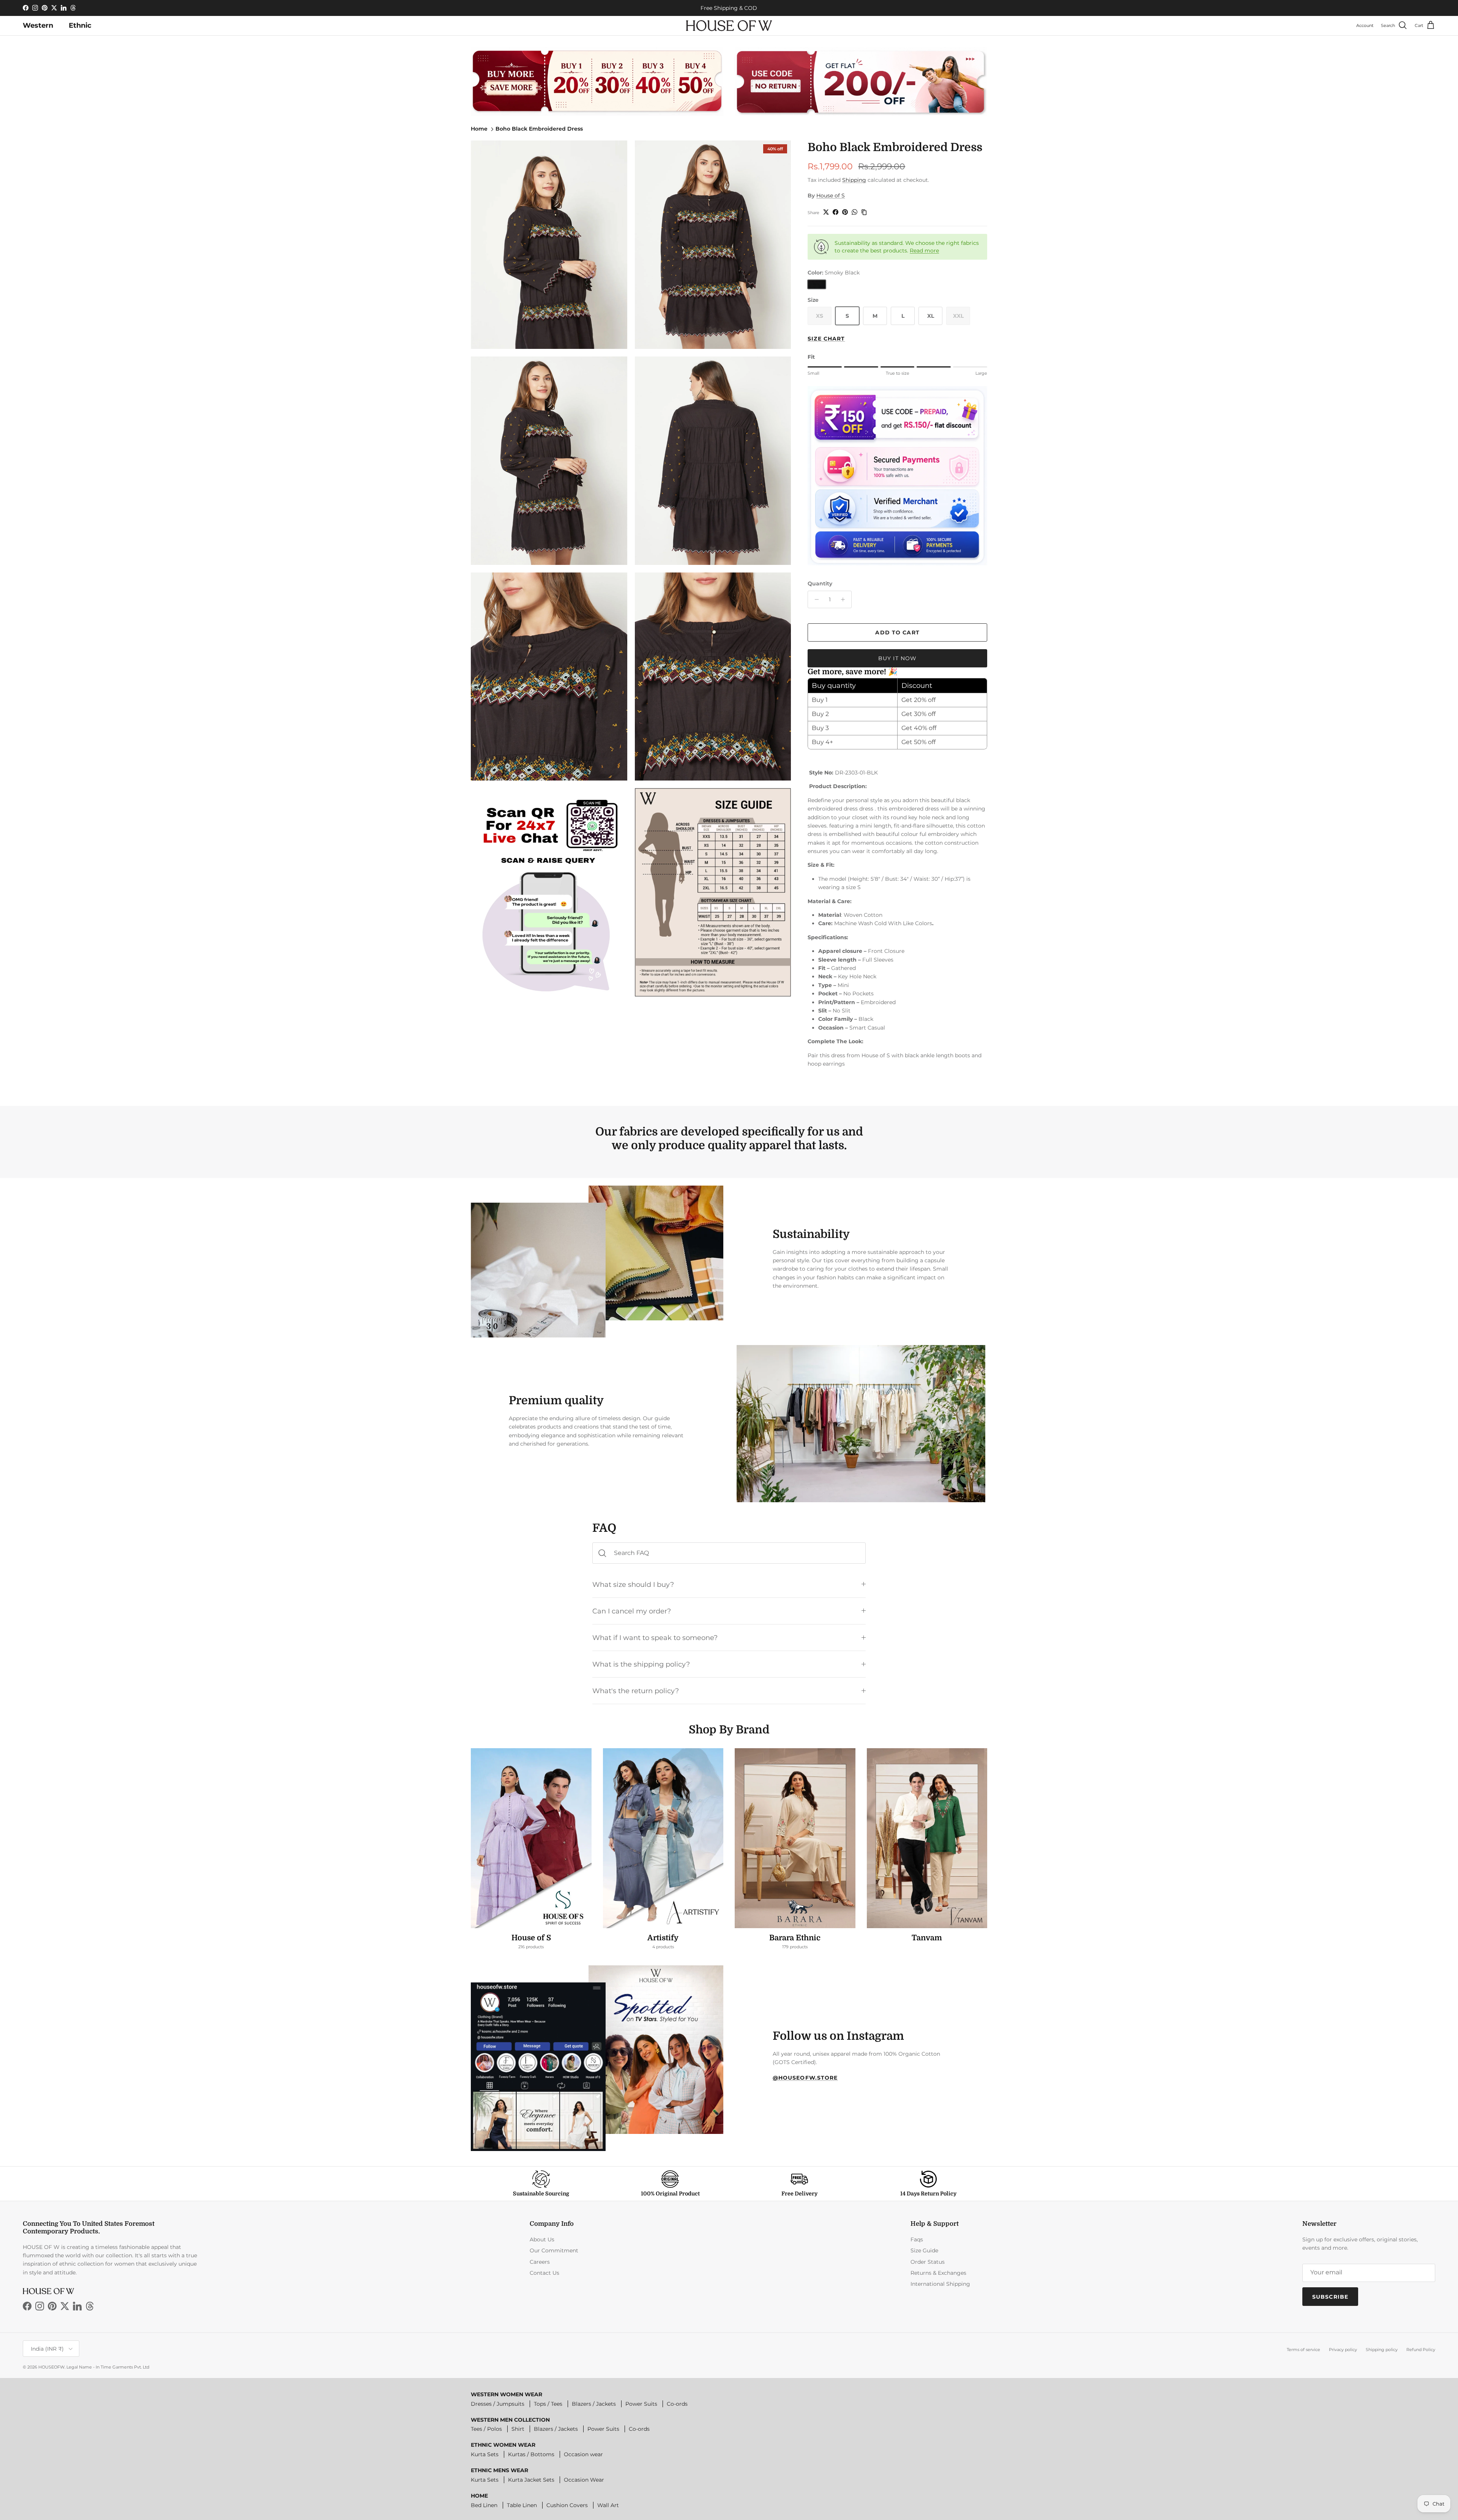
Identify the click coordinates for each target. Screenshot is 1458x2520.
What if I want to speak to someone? (655, 1638)
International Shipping (940, 2284)
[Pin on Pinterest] (845, 212)
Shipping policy (1382, 2350)
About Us (542, 2239)
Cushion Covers (567, 2505)
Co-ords (677, 2404)
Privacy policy (1343, 2350)
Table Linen (522, 2505)
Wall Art (608, 2505)
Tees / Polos (486, 2429)
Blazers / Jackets (594, 2404)
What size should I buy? (633, 1584)
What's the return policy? (636, 1691)
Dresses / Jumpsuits (498, 2404)
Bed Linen (484, 2505)
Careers (540, 2262)
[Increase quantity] (845, 599)
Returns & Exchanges (938, 2273)
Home (479, 129)
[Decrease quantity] (815, 599)
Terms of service (1303, 2350)
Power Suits (641, 2404)
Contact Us (544, 2273)
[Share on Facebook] (836, 212)
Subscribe (1330, 2297)
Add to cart (897, 632)
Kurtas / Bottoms (531, 2454)
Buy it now (897, 658)
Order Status (928, 2262)
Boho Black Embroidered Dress (539, 129)
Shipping (854, 180)
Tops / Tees (548, 2404)
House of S (831, 196)
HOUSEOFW (51, 2367)
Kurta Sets (485, 2454)
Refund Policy (1421, 2350)
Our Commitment (554, 2250)
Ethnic (80, 25)
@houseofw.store (805, 2078)
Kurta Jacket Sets (531, 2480)
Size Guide (924, 2250)
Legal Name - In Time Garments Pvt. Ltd (108, 2367)
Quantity (820, 583)
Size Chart (826, 339)
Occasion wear (583, 2454)
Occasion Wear (584, 2480)
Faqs (917, 2239)
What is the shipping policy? (641, 1664)
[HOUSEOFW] (729, 26)
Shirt (518, 2429)
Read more (924, 251)
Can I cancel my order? (632, 1611)
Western (38, 25)
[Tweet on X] (826, 212)
